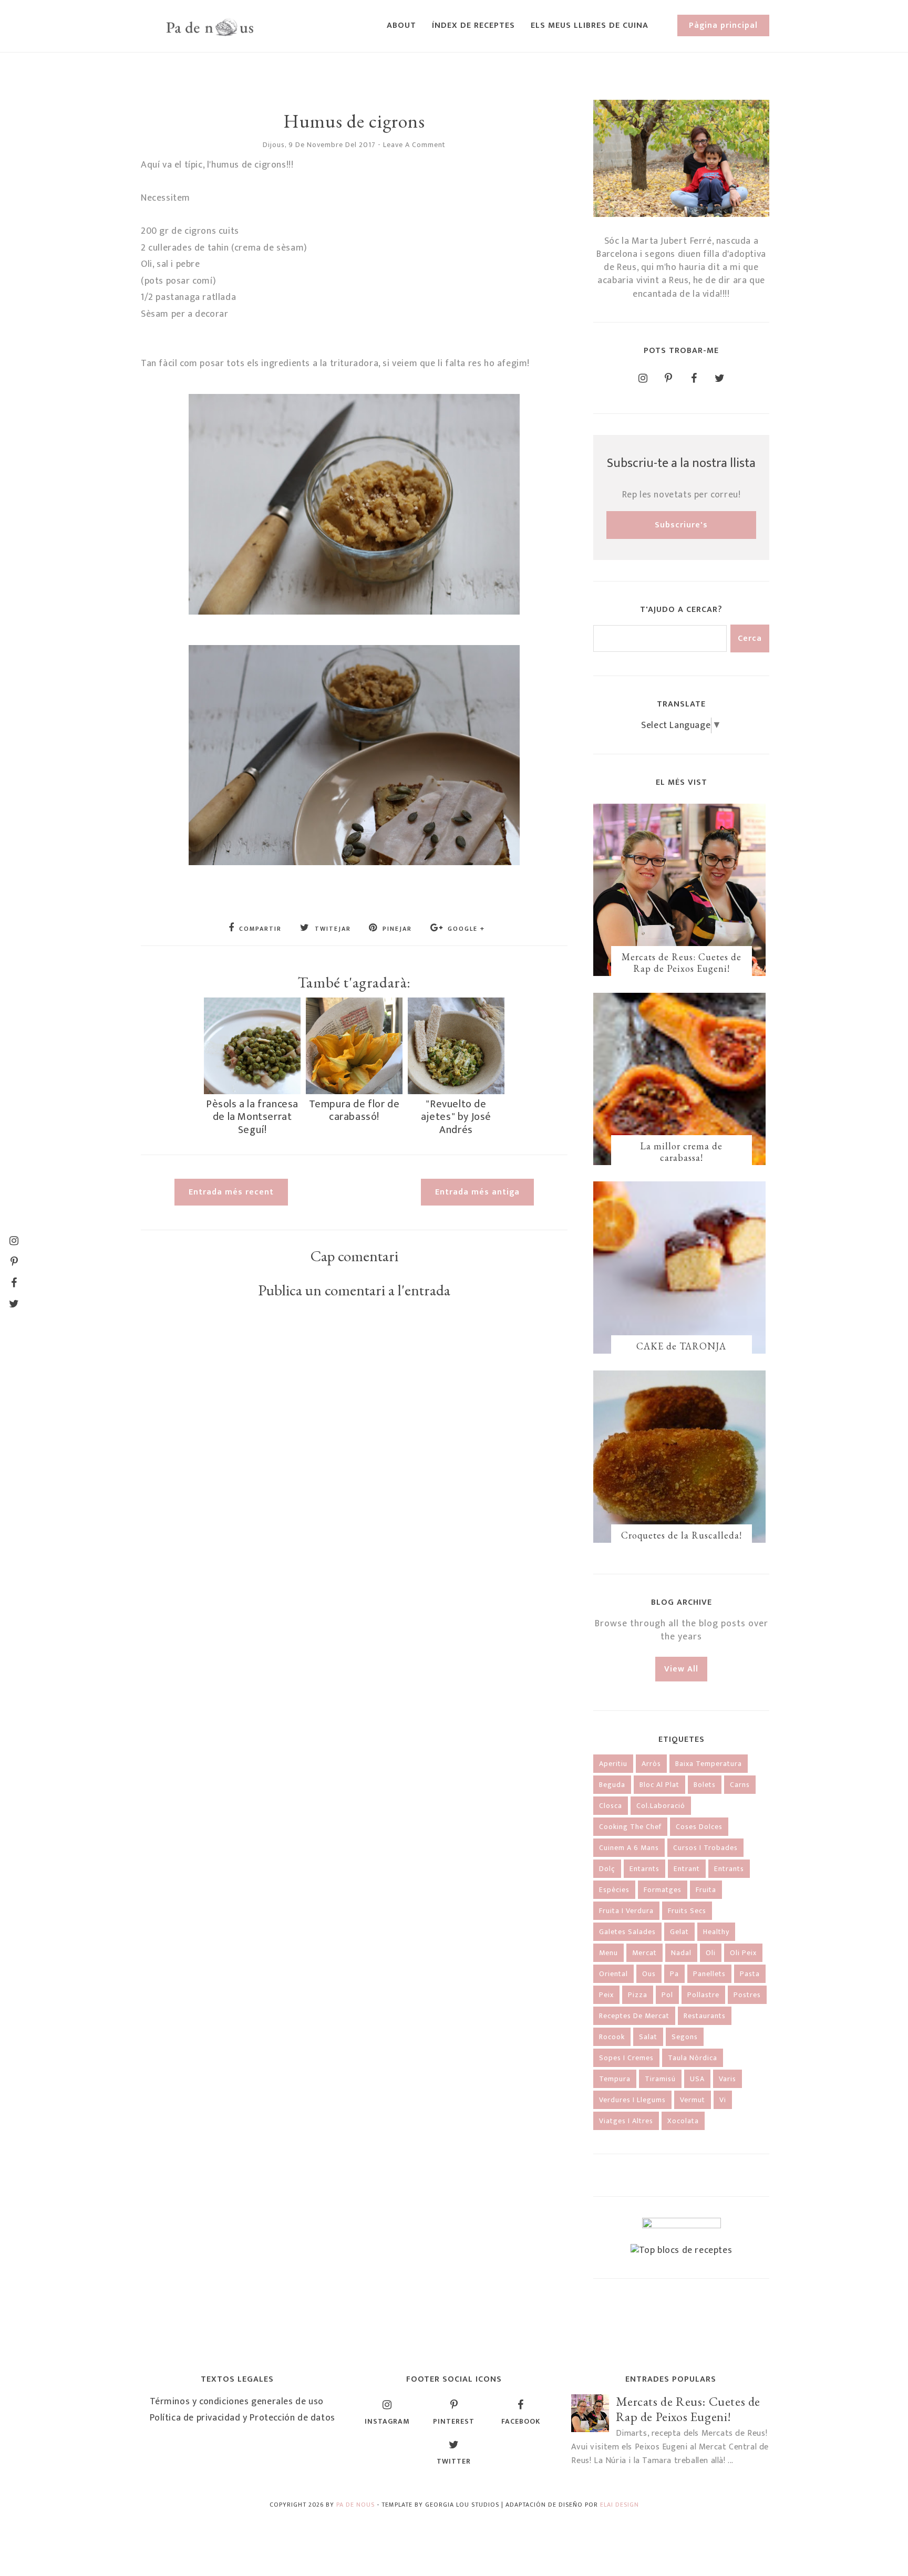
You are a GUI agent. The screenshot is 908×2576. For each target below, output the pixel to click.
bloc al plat (659, 1785)
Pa (674, 1974)
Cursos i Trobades (705, 1848)
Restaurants (705, 2016)
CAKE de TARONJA (681, 1346)
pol (667, 1995)
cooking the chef (630, 1827)
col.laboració (661, 1806)
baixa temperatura (709, 1764)
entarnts (644, 1869)
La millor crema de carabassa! (681, 1152)
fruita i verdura (626, 1911)
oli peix (743, 1953)
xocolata (683, 2121)
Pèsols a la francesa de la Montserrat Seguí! (252, 1117)
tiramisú (660, 2079)
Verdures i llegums (632, 2100)
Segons (685, 2037)
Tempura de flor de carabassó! (354, 1110)
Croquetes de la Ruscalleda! (682, 1535)
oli (711, 1953)
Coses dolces (699, 1827)
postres (747, 1995)
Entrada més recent (231, 1192)
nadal (681, 1953)
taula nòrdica (693, 2058)
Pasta (750, 1974)
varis (728, 2079)
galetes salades (627, 1932)
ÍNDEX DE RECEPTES (473, 25)
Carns (740, 1785)
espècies (614, 1890)
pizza (638, 1995)
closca (611, 1806)
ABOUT (401, 25)
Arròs (651, 1764)
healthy (716, 1932)
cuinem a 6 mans (629, 1848)
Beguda (612, 1785)
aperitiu (613, 1764)
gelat (679, 1932)
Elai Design (620, 2505)
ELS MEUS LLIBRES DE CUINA (590, 25)
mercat (644, 1953)
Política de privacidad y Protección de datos (243, 2418)
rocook (612, 2037)
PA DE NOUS (355, 2505)
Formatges (663, 1890)
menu (608, 1953)
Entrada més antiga (477, 1192)
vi (723, 2100)
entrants (729, 1869)
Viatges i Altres (626, 2121)
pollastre (703, 1995)
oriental (613, 1974)
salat (648, 2037)
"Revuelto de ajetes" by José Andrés (456, 1117)
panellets (709, 1974)
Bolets (705, 1785)
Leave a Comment (414, 145)
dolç (607, 1869)
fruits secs (687, 1911)
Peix (606, 1995)
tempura (615, 2079)
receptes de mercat (634, 2016)
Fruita (706, 1890)
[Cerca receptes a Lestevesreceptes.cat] (682, 2250)
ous (649, 1974)
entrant (687, 1869)
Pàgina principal (723, 25)
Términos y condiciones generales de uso (237, 2402)
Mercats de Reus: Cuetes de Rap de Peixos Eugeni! (682, 963)
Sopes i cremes (626, 2058)
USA (697, 2079)
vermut (693, 2100)
